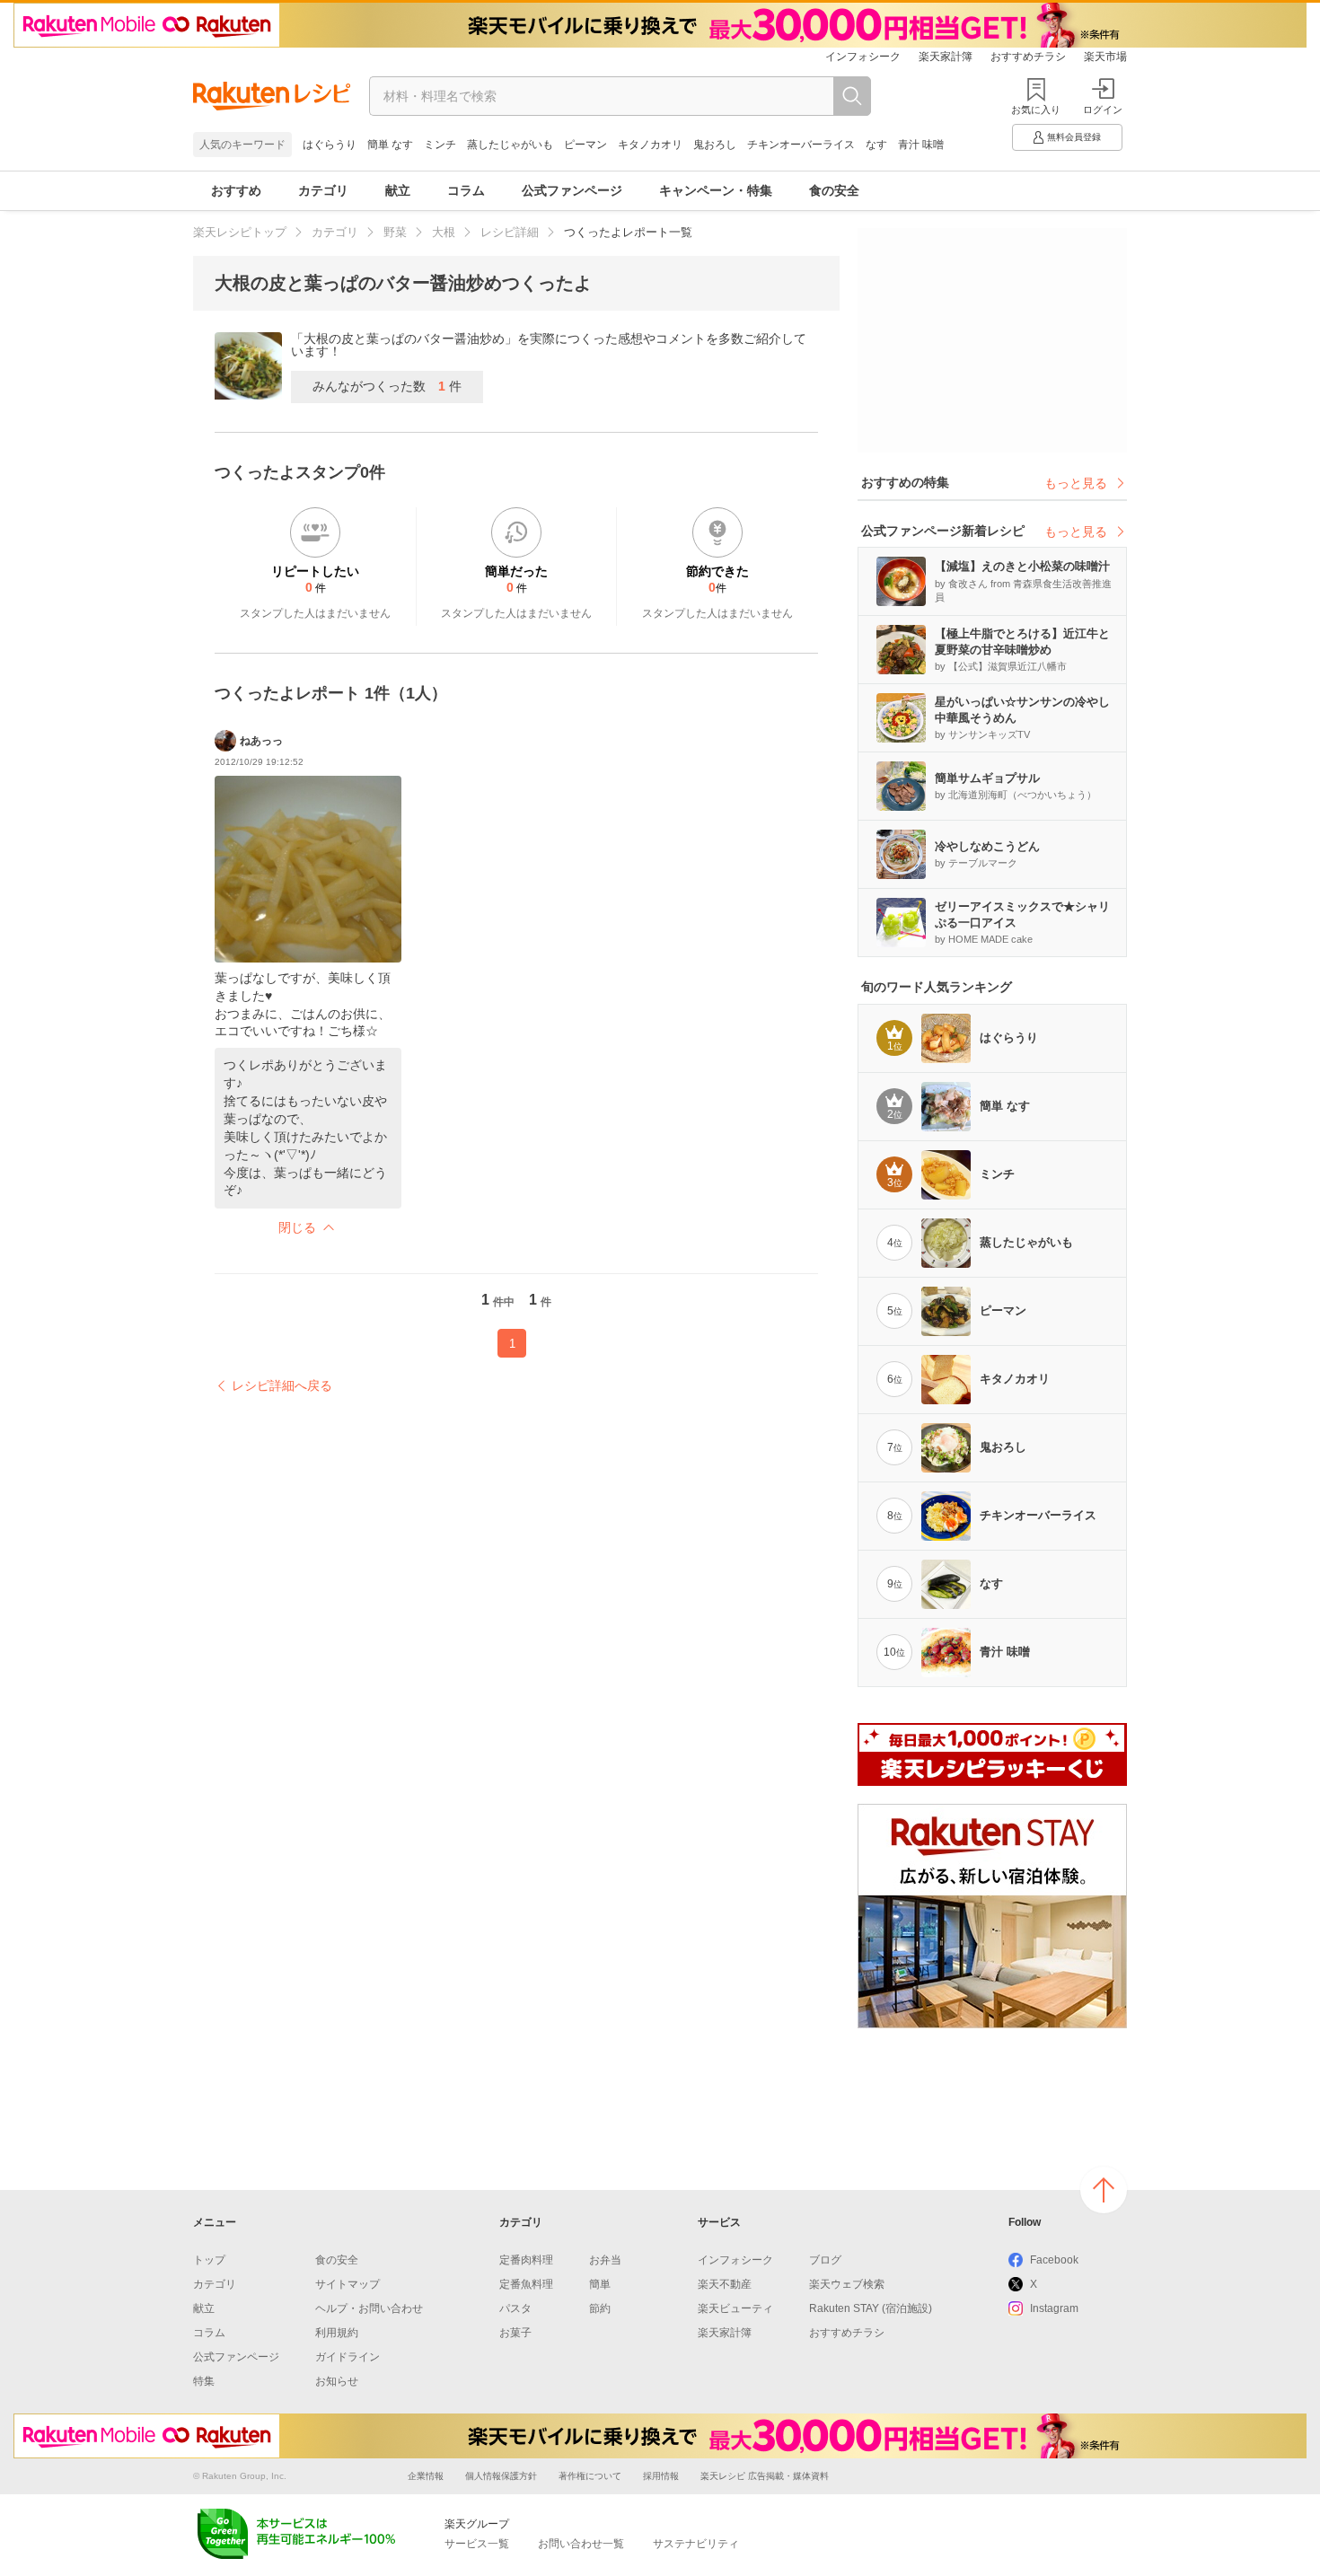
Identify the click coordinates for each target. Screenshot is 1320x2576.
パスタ (515, 2308)
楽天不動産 (725, 2284)
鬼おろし (715, 145)
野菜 (395, 232)
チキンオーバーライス (801, 145)
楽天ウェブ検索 (847, 2284)
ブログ (825, 2260)
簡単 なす (390, 145)
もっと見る (1076, 483)
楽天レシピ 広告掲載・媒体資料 (765, 2476)
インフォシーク (863, 57)
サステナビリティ (696, 2544)
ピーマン (585, 145)
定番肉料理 (526, 2260)
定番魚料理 (526, 2284)
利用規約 (337, 2333)
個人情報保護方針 (501, 2476)
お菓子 (515, 2333)
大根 (444, 232)
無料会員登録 (1074, 137)
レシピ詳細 (510, 232)
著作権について (590, 2476)
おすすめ (236, 190)
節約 (600, 2308)
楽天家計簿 (946, 57)
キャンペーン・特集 (716, 190)
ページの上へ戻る (1104, 2190)
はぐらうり (330, 145)
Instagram (1054, 2308)
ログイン (1103, 110)
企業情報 (426, 2476)
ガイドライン (348, 2357)
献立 (398, 190)
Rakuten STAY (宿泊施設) (871, 2308)
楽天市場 (1105, 57)
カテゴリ (323, 190)
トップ (209, 2260)
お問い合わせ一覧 (581, 2544)
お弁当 (605, 2260)
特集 (204, 2381)
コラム (466, 190)
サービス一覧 (477, 2544)
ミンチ (440, 145)
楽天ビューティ (735, 2308)
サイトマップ (348, 2284)
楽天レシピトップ (240, 232)
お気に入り (1036, 110)
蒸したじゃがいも (510, 145)
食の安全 (834, 190)
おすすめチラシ (1028, 57)
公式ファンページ (572, 190)
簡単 (600, 2284)
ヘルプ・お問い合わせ (369, 2308)
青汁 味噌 (921, 145)
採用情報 (661, 2476)
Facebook (1054, 2260)
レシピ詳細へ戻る (282, 1385)
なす (876, 145)
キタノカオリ (650, 145)
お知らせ (337, 2381)
